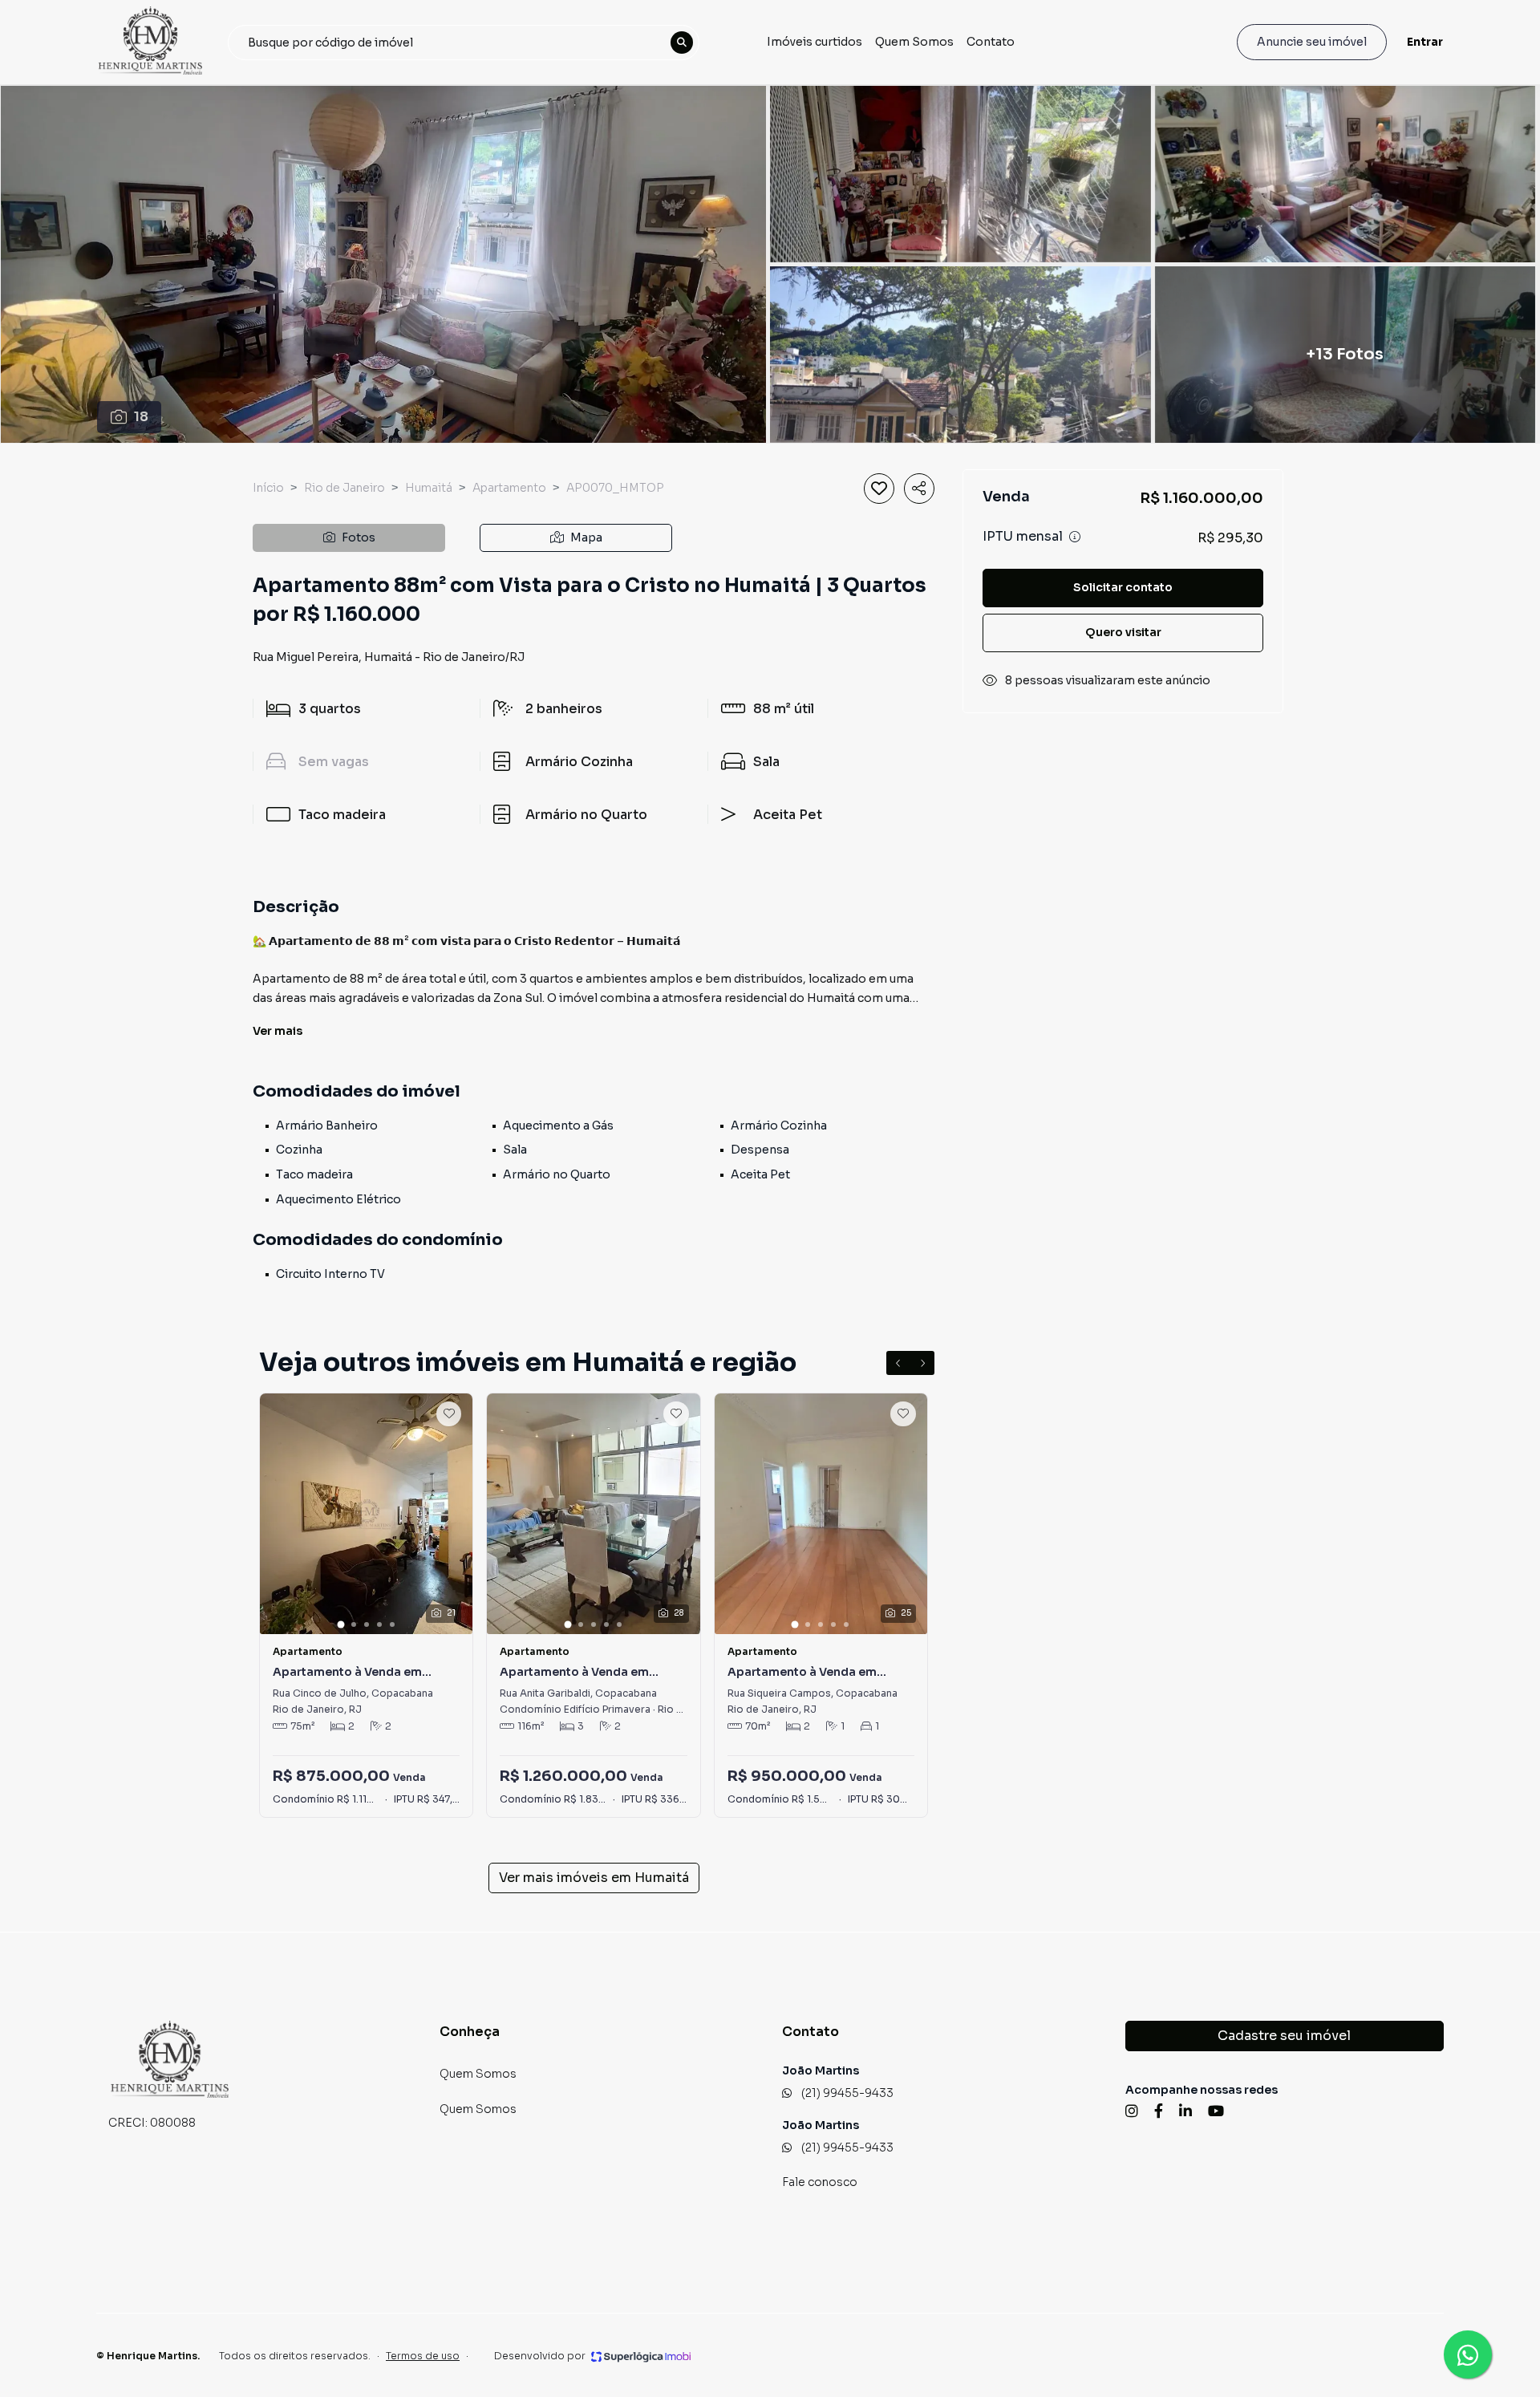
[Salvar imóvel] (879, 489)
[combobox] (464, 43)
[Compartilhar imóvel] (919, 489)
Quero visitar (1123, 632)
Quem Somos (914, 42)
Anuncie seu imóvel (1312, 42)
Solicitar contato (1123, 587)
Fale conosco (820, 2182)
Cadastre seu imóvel (1284, 2036)
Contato (991, 42)
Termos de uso (423, 2356)
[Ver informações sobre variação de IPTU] (1075, 537)
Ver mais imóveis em (594, 1878)
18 (141, 417)
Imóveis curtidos (815, 42)
